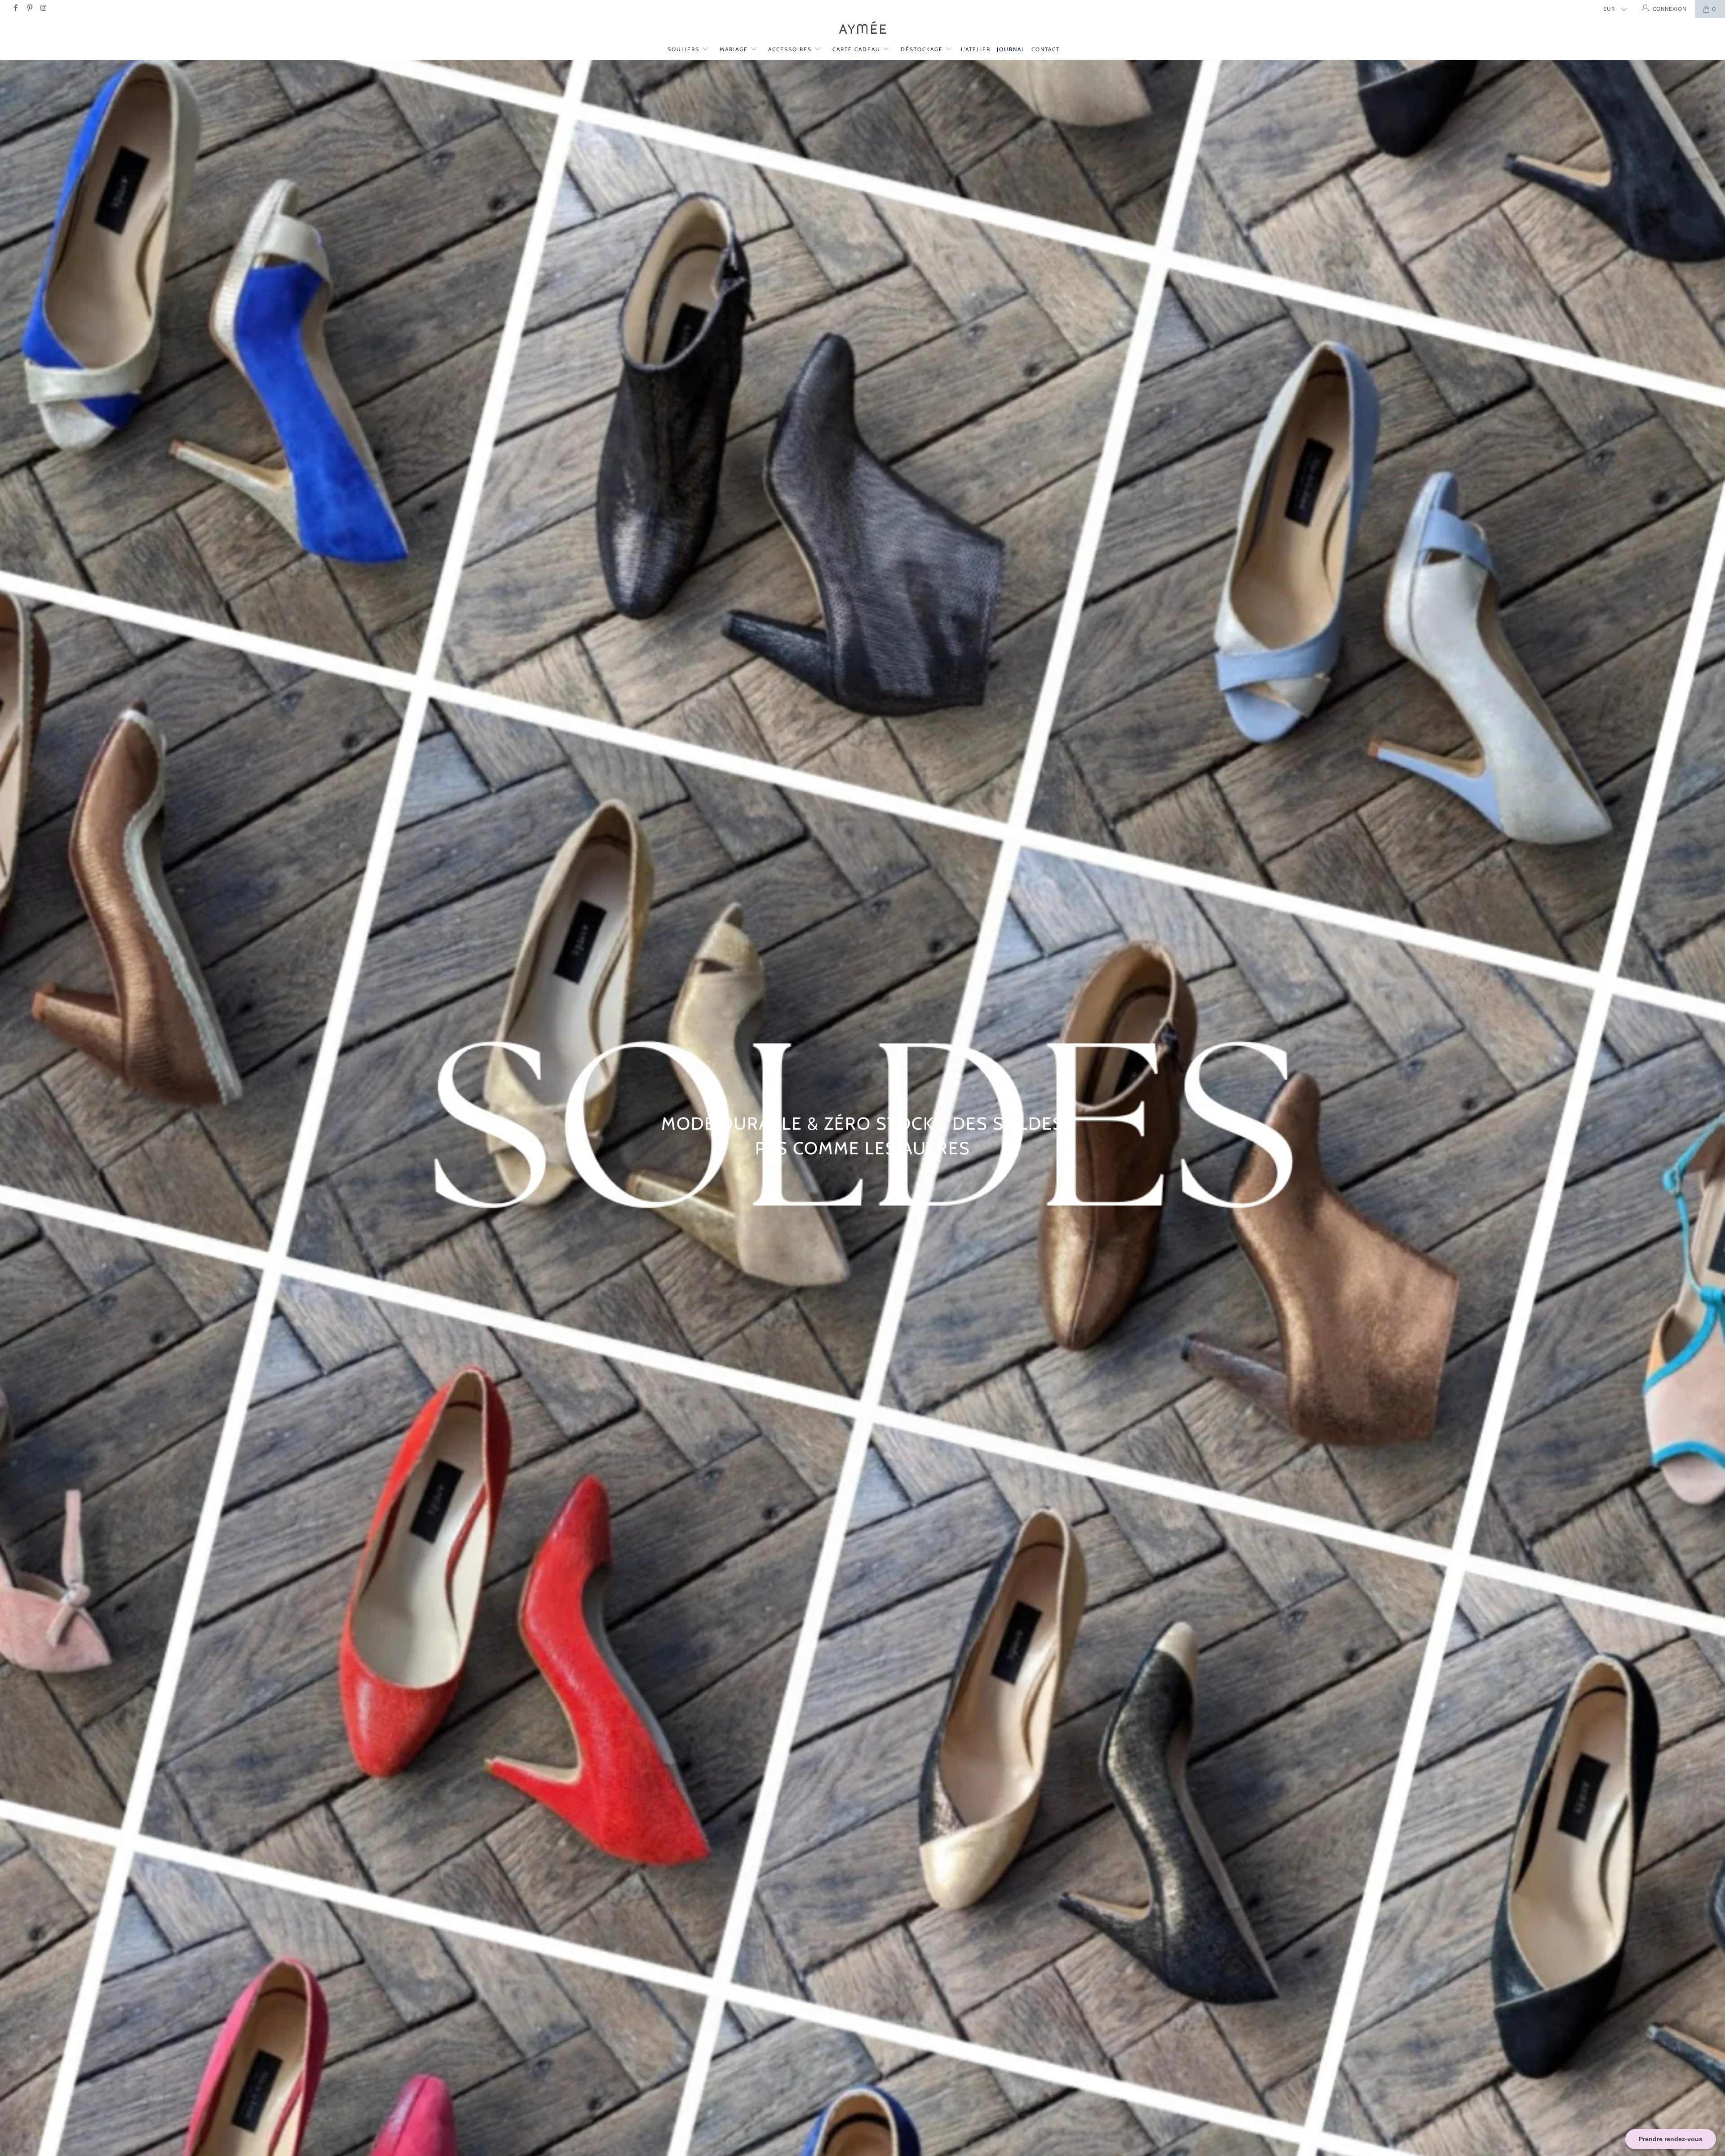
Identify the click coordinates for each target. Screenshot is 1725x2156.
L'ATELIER (976, 49)
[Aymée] (862, 29)
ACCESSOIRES (791, 49)
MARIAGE (735, 49)
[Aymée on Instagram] (43, 9)
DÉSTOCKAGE (923, 49)
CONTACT (1046, 49)
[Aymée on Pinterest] (29, 9)
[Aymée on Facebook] (15, 9)
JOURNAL (1011, 49)
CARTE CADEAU (858, 49)
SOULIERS (685, 49)
